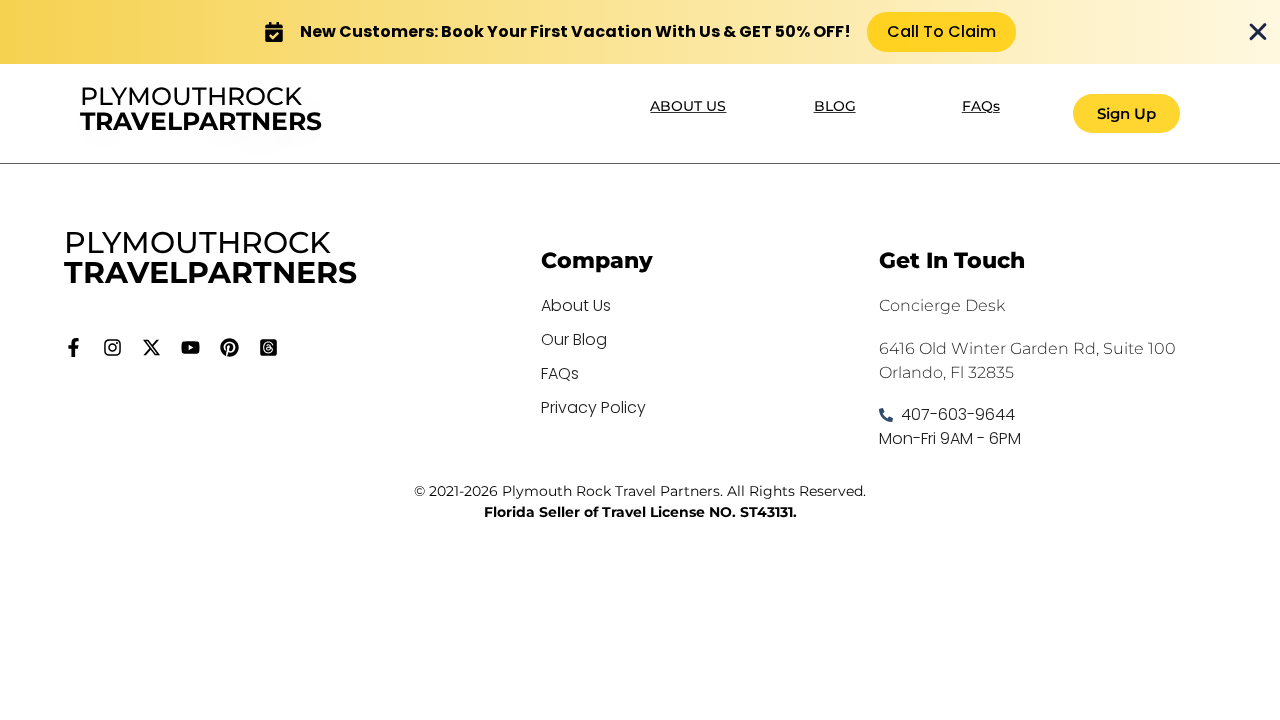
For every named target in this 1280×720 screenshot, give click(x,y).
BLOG (835, 106)
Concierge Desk (942, 305)
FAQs (981, 106)
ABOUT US (688, 106)
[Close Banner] (1258, 32)
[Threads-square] (268, 347)
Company (597, 260)
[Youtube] (190, 347)
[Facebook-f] (73, 347)
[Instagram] (112, 347)
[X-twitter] (151, 347)
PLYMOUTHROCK (201, 108)
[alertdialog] (640, 32)
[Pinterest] (229, 347)
